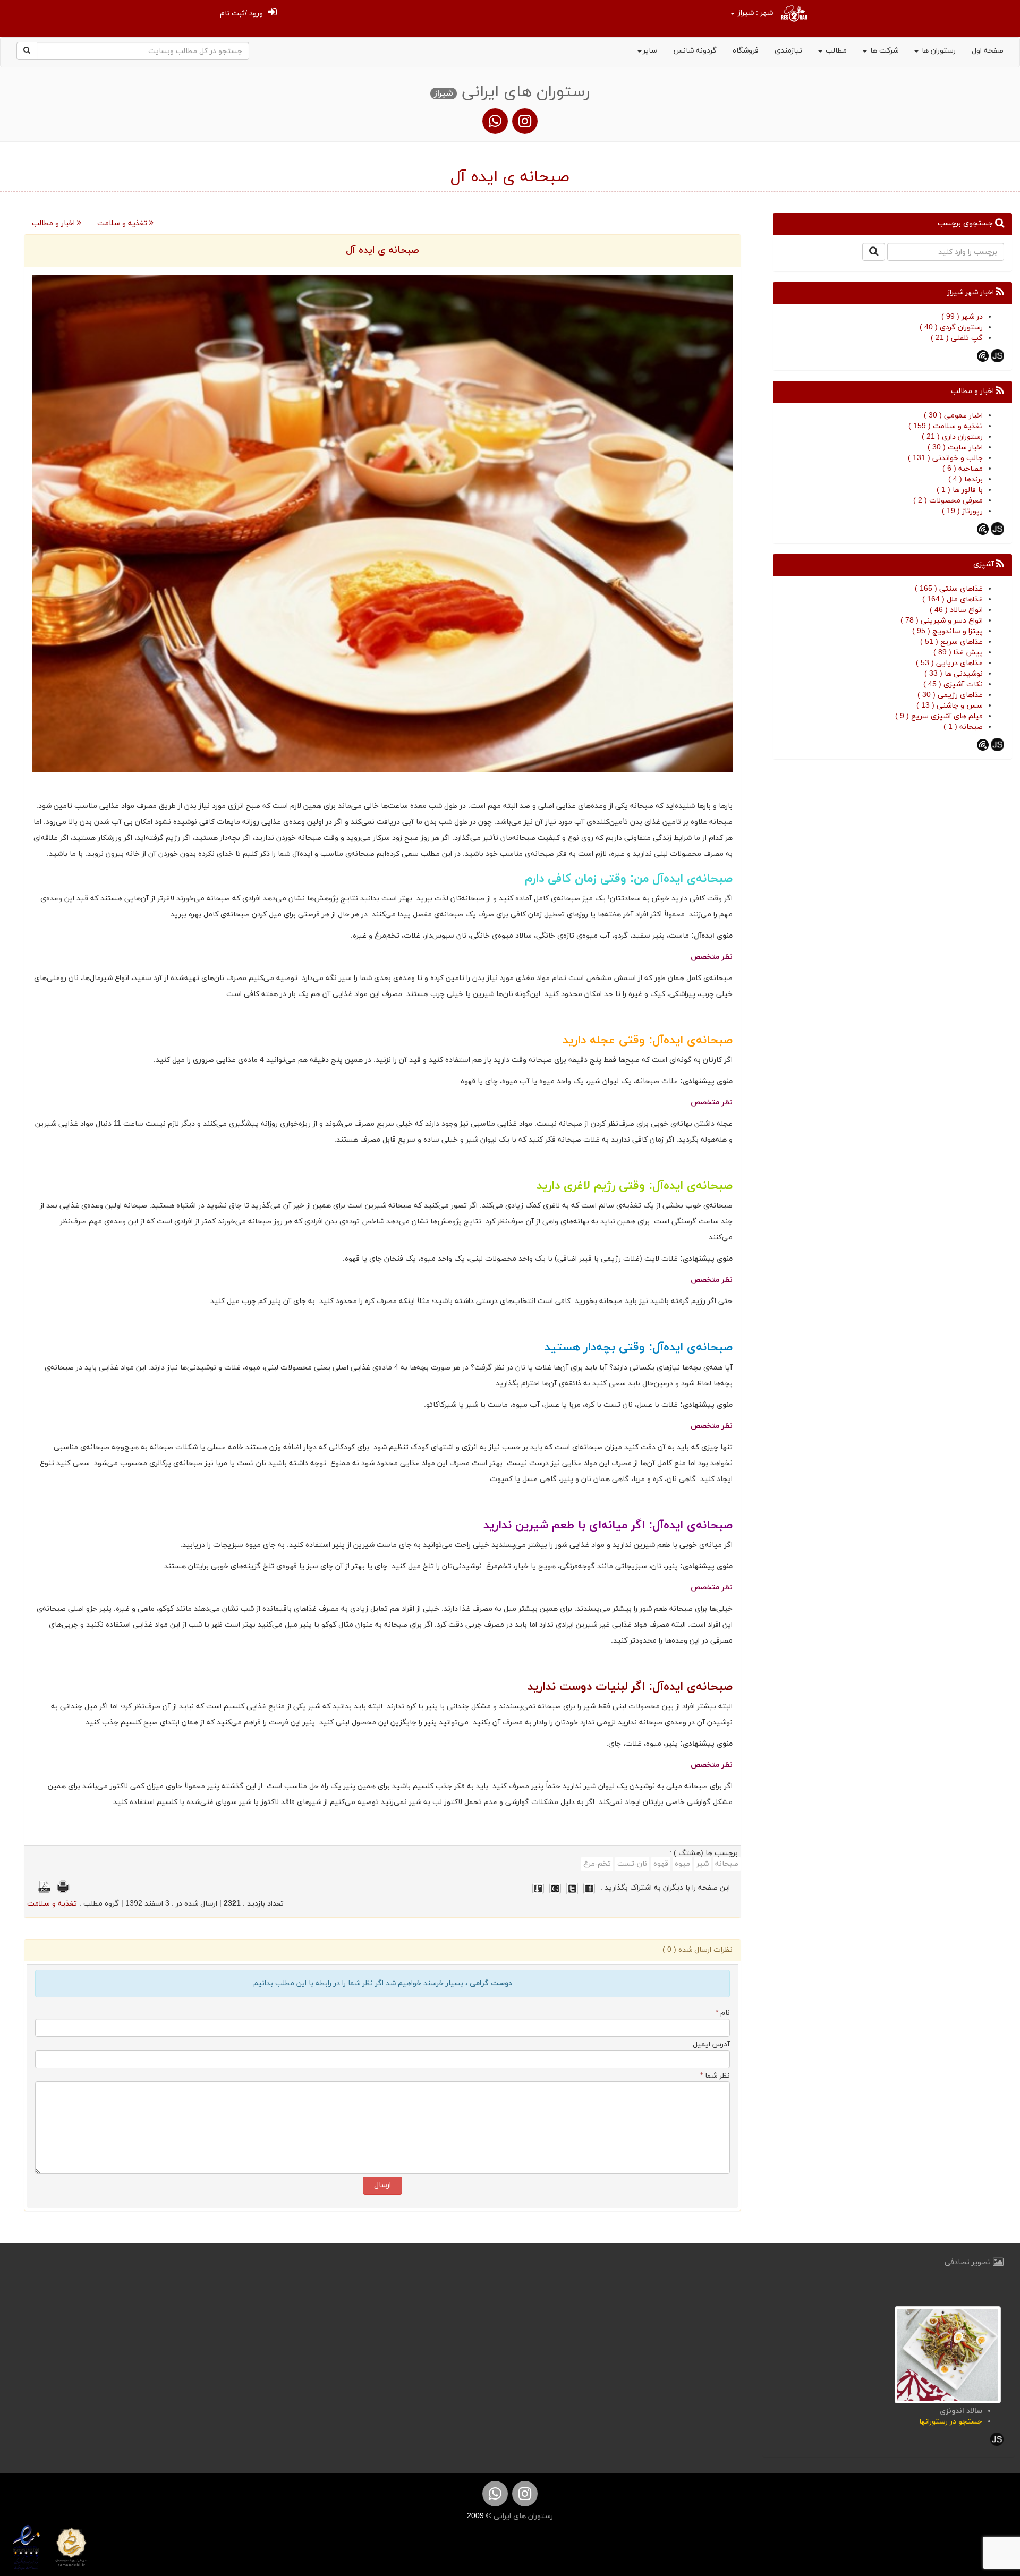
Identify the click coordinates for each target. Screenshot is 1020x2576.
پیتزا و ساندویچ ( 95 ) (947, 631)
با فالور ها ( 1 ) (960, 490)
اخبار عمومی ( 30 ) (953, 416)
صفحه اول (988, 51)
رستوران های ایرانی (522, 2516)
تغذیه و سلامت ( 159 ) (946, 426)
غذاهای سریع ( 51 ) (951, 642)
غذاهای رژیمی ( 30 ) (950, 695)
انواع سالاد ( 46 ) (956, 610)
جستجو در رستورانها (951, 2422)
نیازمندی (788, 51)
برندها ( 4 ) (966, 479)
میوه (682, 1864)
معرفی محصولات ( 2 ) (948, 501)
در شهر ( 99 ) (962, 317)
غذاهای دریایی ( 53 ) (949, 663)
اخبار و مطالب (54, 223)
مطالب (835, 51)
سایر (650, 51)
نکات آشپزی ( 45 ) (953, 685)
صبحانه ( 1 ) (963, 727)
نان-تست (632, 1864)
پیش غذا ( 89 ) (958, 653)
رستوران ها (938, 51)
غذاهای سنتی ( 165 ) (949, 589)
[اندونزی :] (948, 2354)
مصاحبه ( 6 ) (963, 469)
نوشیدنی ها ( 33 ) (954, 674)
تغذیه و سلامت (123, 223)
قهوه (661, 1864)
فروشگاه (746, 51)
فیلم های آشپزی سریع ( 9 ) (939, 716)
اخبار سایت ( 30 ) (955, 448)
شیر (703, 1864)
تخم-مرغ (597, 1864)
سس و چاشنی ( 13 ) (950, 706)
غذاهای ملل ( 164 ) (953, 600)
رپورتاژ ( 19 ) (962, 511)
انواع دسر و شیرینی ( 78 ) (942, 621)
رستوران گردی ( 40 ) (951, 328)
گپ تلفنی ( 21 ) (957, 338)
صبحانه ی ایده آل (382, 250)
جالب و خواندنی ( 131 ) (945, 458)
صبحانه (727, 1864)
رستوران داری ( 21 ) (952, 437)
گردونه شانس (695, 51)
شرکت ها (883, 51)
